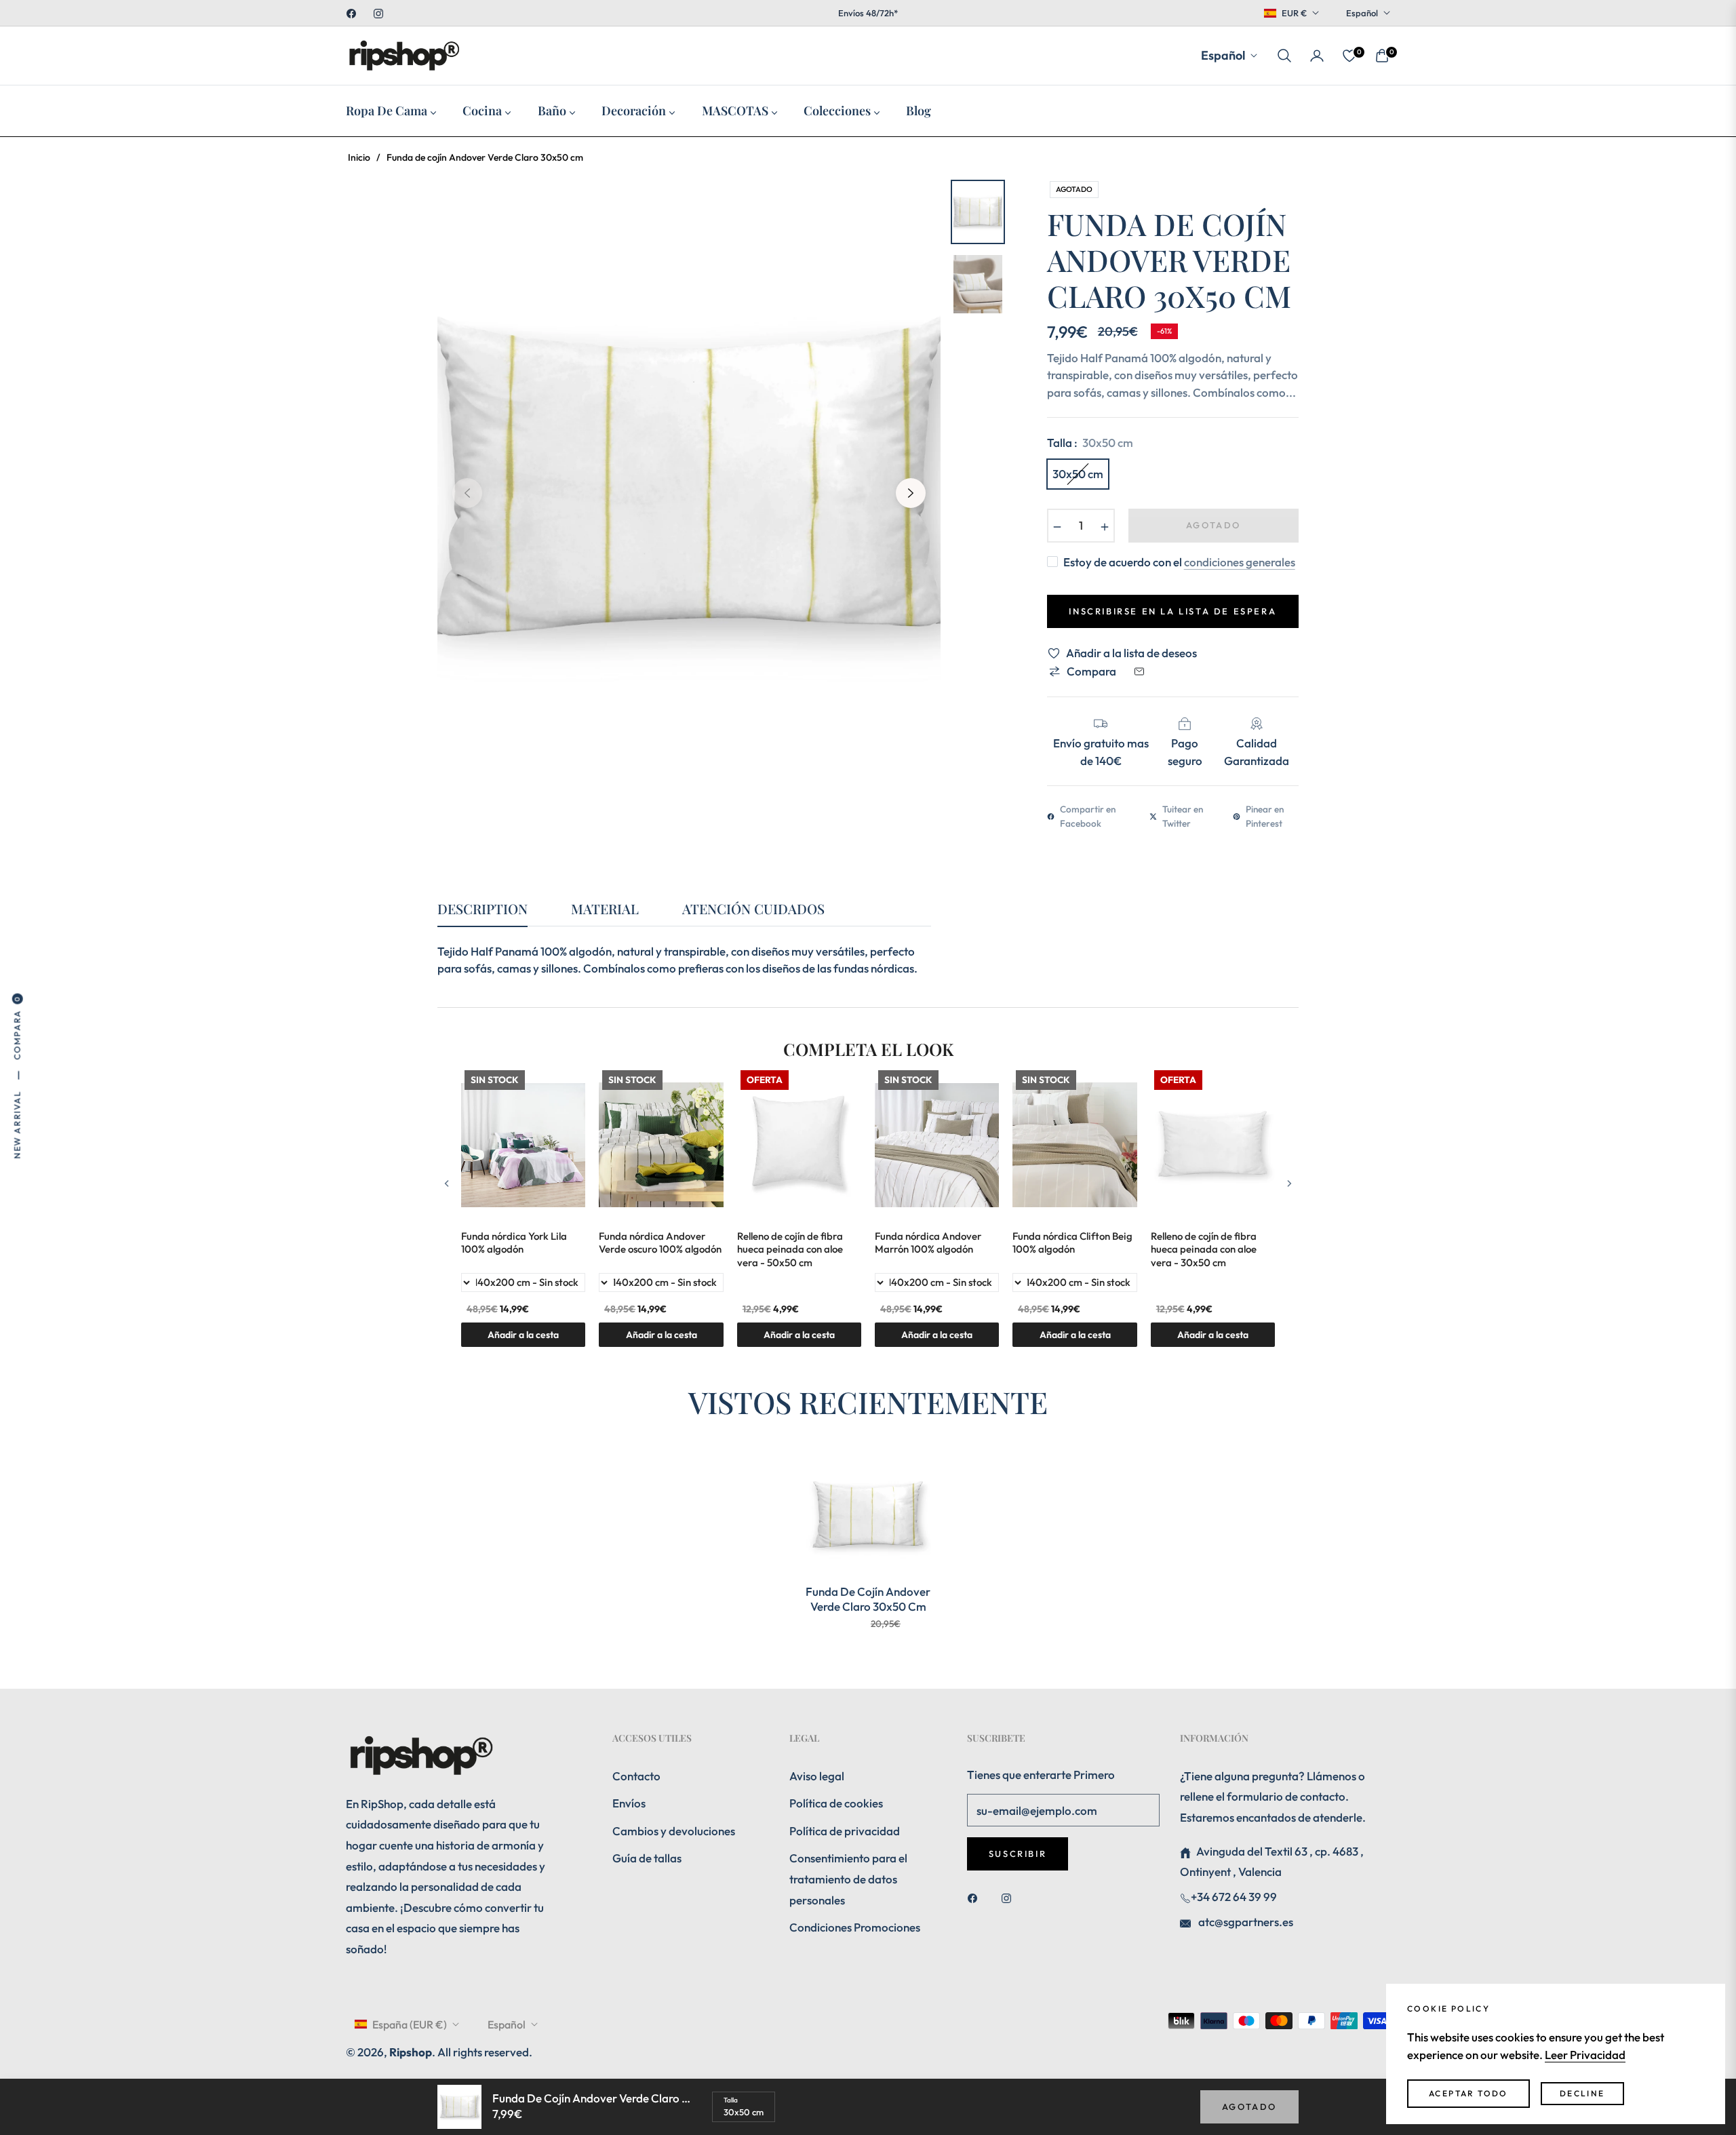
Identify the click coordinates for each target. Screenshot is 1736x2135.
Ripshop (411, 2052)
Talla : (1090, 443)
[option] (689, 483)
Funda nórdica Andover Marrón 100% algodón (928, 1243)
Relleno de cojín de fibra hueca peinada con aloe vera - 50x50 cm (790, 1249)
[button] (1284, 56)
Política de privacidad (845, 1831)
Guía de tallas (647, 1858)
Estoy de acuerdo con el (1179, 562)
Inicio (359, 157)
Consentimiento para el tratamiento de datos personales (848, 1879)
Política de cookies (836, 1803)
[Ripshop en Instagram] (1010, 1897)
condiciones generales (1240, 562)
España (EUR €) (410, 2024)
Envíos (629, 1803)
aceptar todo (1468, 2093)
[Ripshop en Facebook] (976, 1897)
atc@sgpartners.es (1245, 1922)
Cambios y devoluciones (674, 1831)
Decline (1582, 2093)
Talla (731, 2100)
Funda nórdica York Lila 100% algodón (514, 1243)
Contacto (636, 1776)
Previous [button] (467, 493)
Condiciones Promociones (855, 1927)
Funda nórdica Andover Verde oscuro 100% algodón (660, 1243)
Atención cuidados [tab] (753, 909)
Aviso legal (817, 1776)
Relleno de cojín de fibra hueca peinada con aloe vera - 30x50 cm (1204, 1249)
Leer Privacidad (1585, 2055)
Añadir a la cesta (1213, 1335)
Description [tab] (482, 909)
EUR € (1294, 13)
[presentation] (447, 1183)
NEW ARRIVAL (17, 1125)
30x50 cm (1078, 474)
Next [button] (911, 493)
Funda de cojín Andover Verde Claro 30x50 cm (868, 1599)
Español (1362, 13)
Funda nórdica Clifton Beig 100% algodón (1072, 1243)
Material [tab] (605, 909)
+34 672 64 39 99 (1234, 1897)
